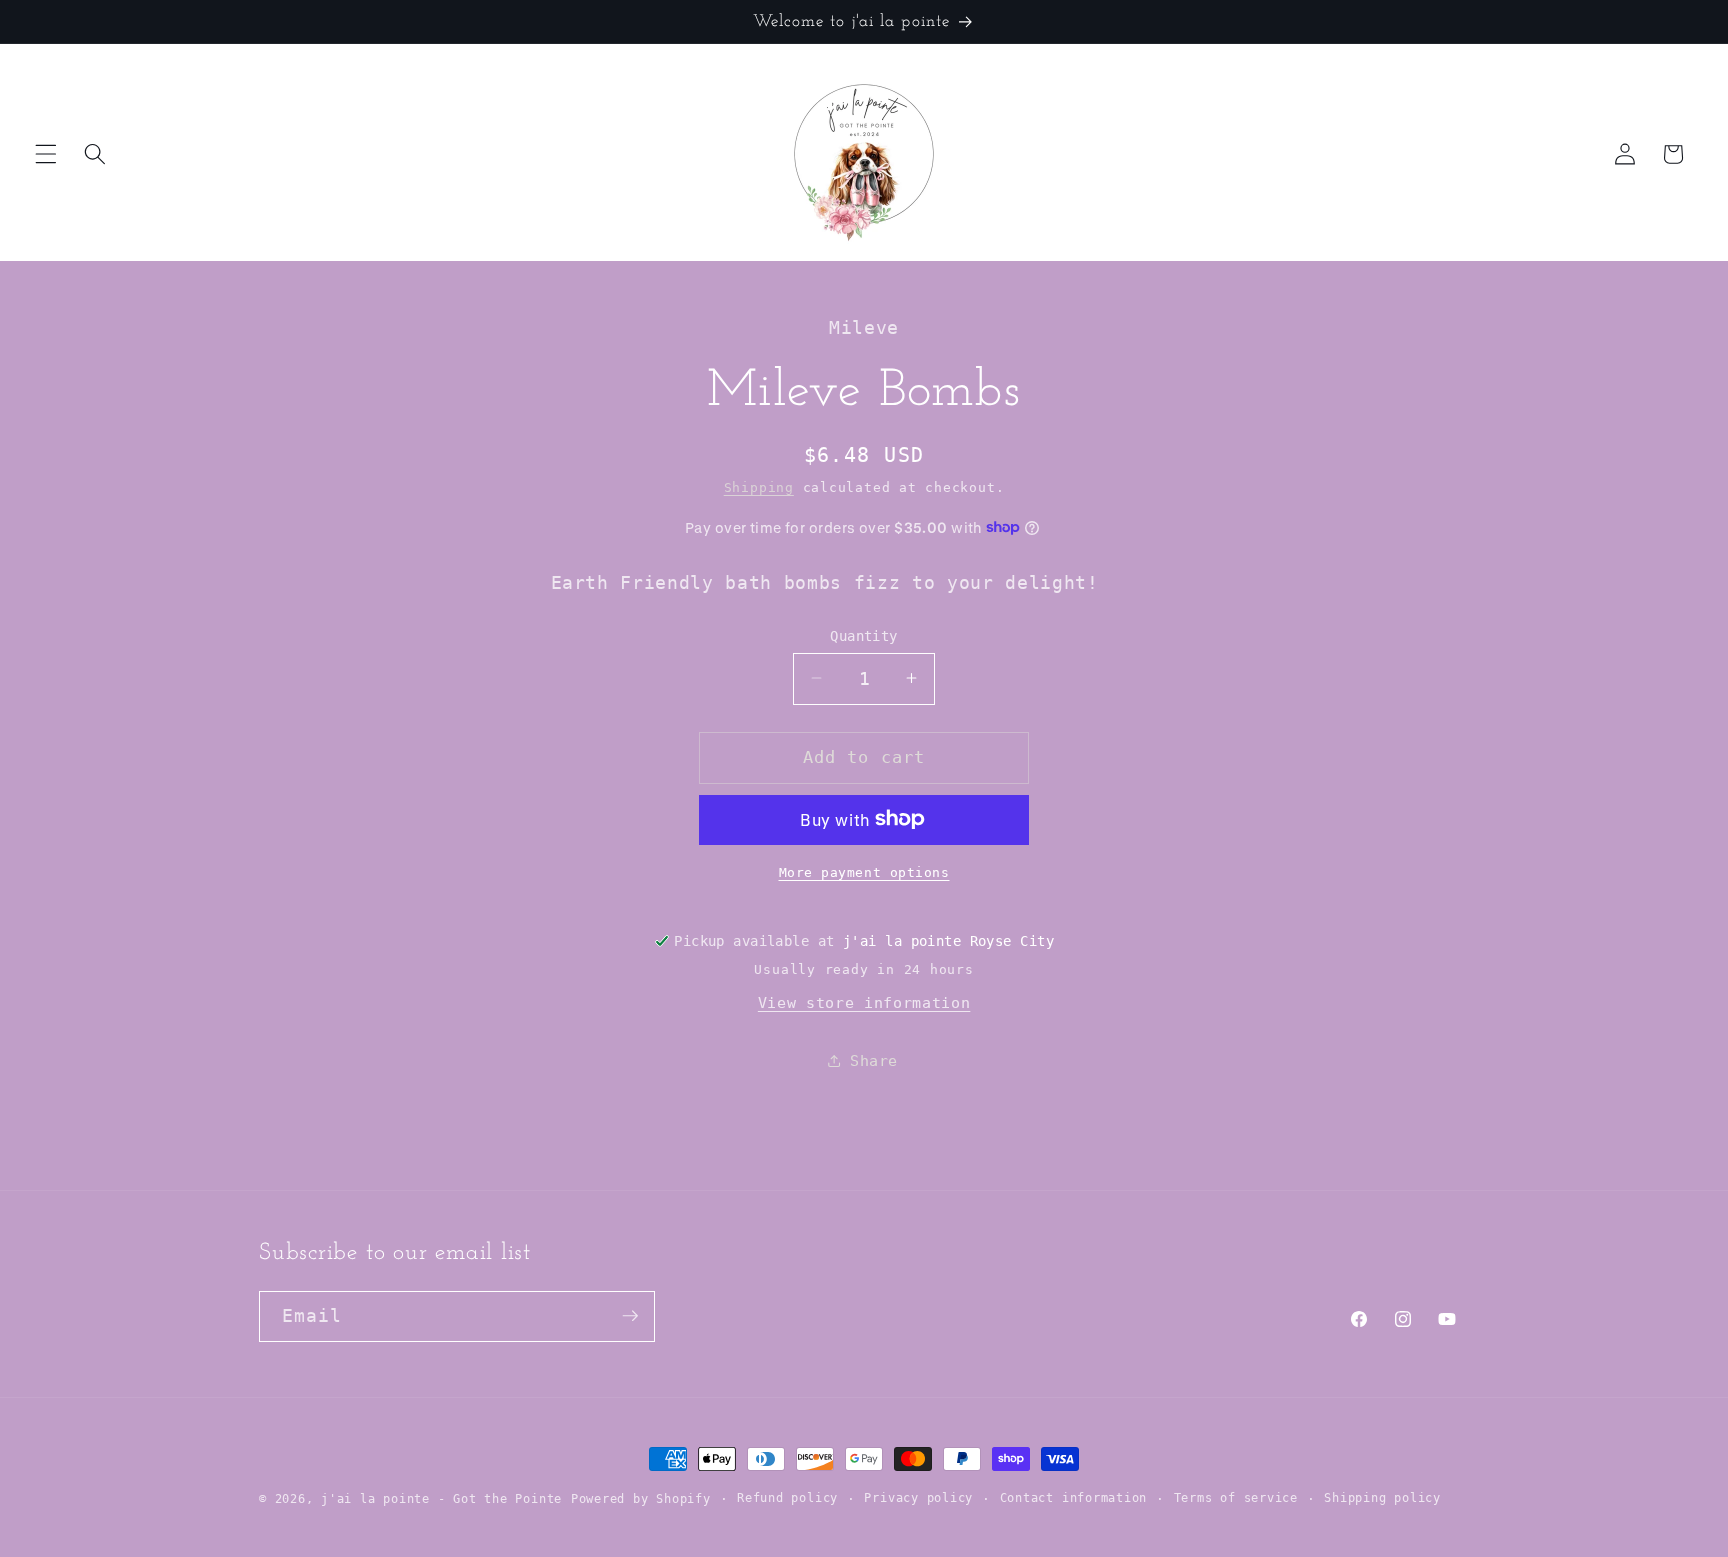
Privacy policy (918, 1497)
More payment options (864, 871)
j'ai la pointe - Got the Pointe (441, 1499)
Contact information (1074, 1497)
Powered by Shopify (641, 1499)
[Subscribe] (630, 1316)
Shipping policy (1382, 1497)
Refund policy (787, 1497)
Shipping (759, 487)
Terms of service (1236, 1497)
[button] (46, 154)
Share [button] (874, 1061)
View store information (864, 1003)
